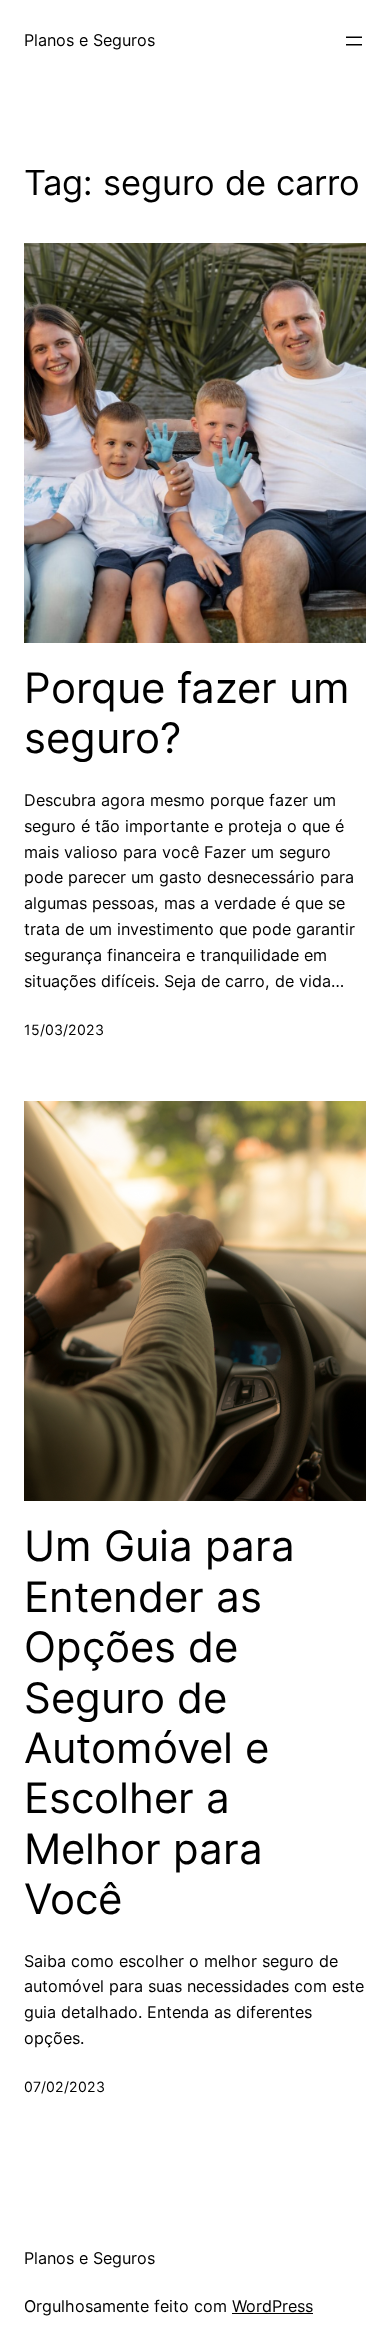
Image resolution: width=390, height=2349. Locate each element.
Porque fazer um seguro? (187, 713)
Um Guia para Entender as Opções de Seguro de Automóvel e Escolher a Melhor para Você (159, 1722)
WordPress (272, 2306)
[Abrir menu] (354, 41)
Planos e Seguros (89, 40)
